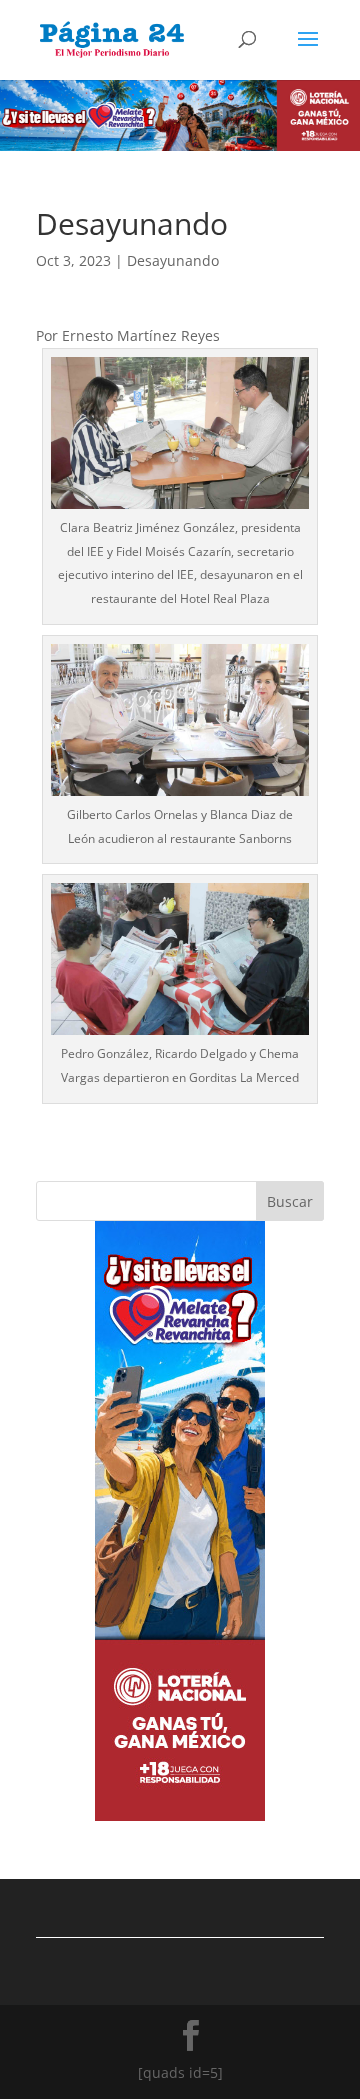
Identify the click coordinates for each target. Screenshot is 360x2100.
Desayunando (173, 260)
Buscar (290, 1201)
